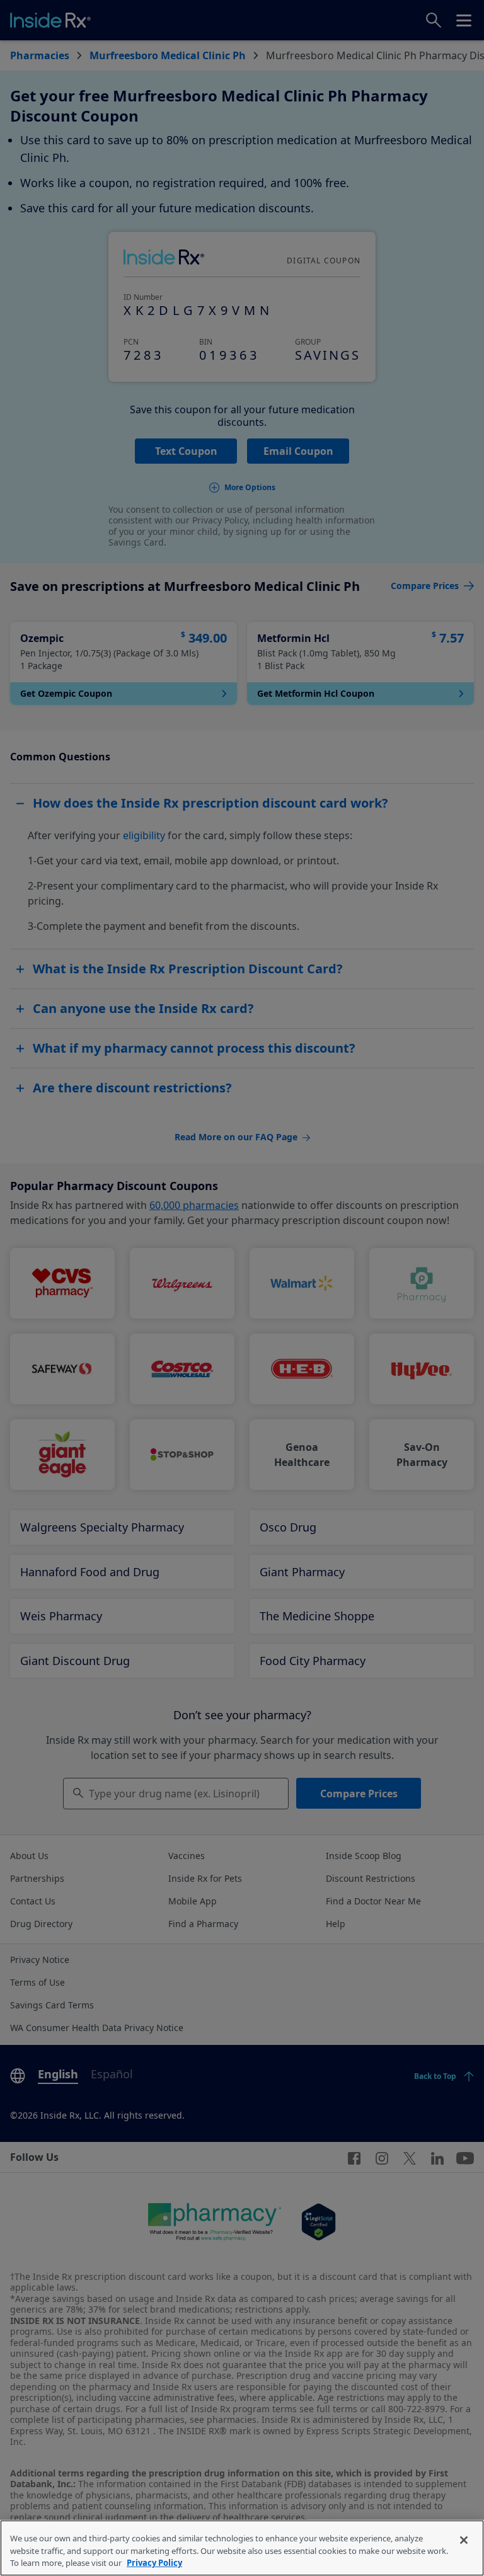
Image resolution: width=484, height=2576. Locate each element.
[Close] (464, 2540)
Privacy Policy (154, 2563)
